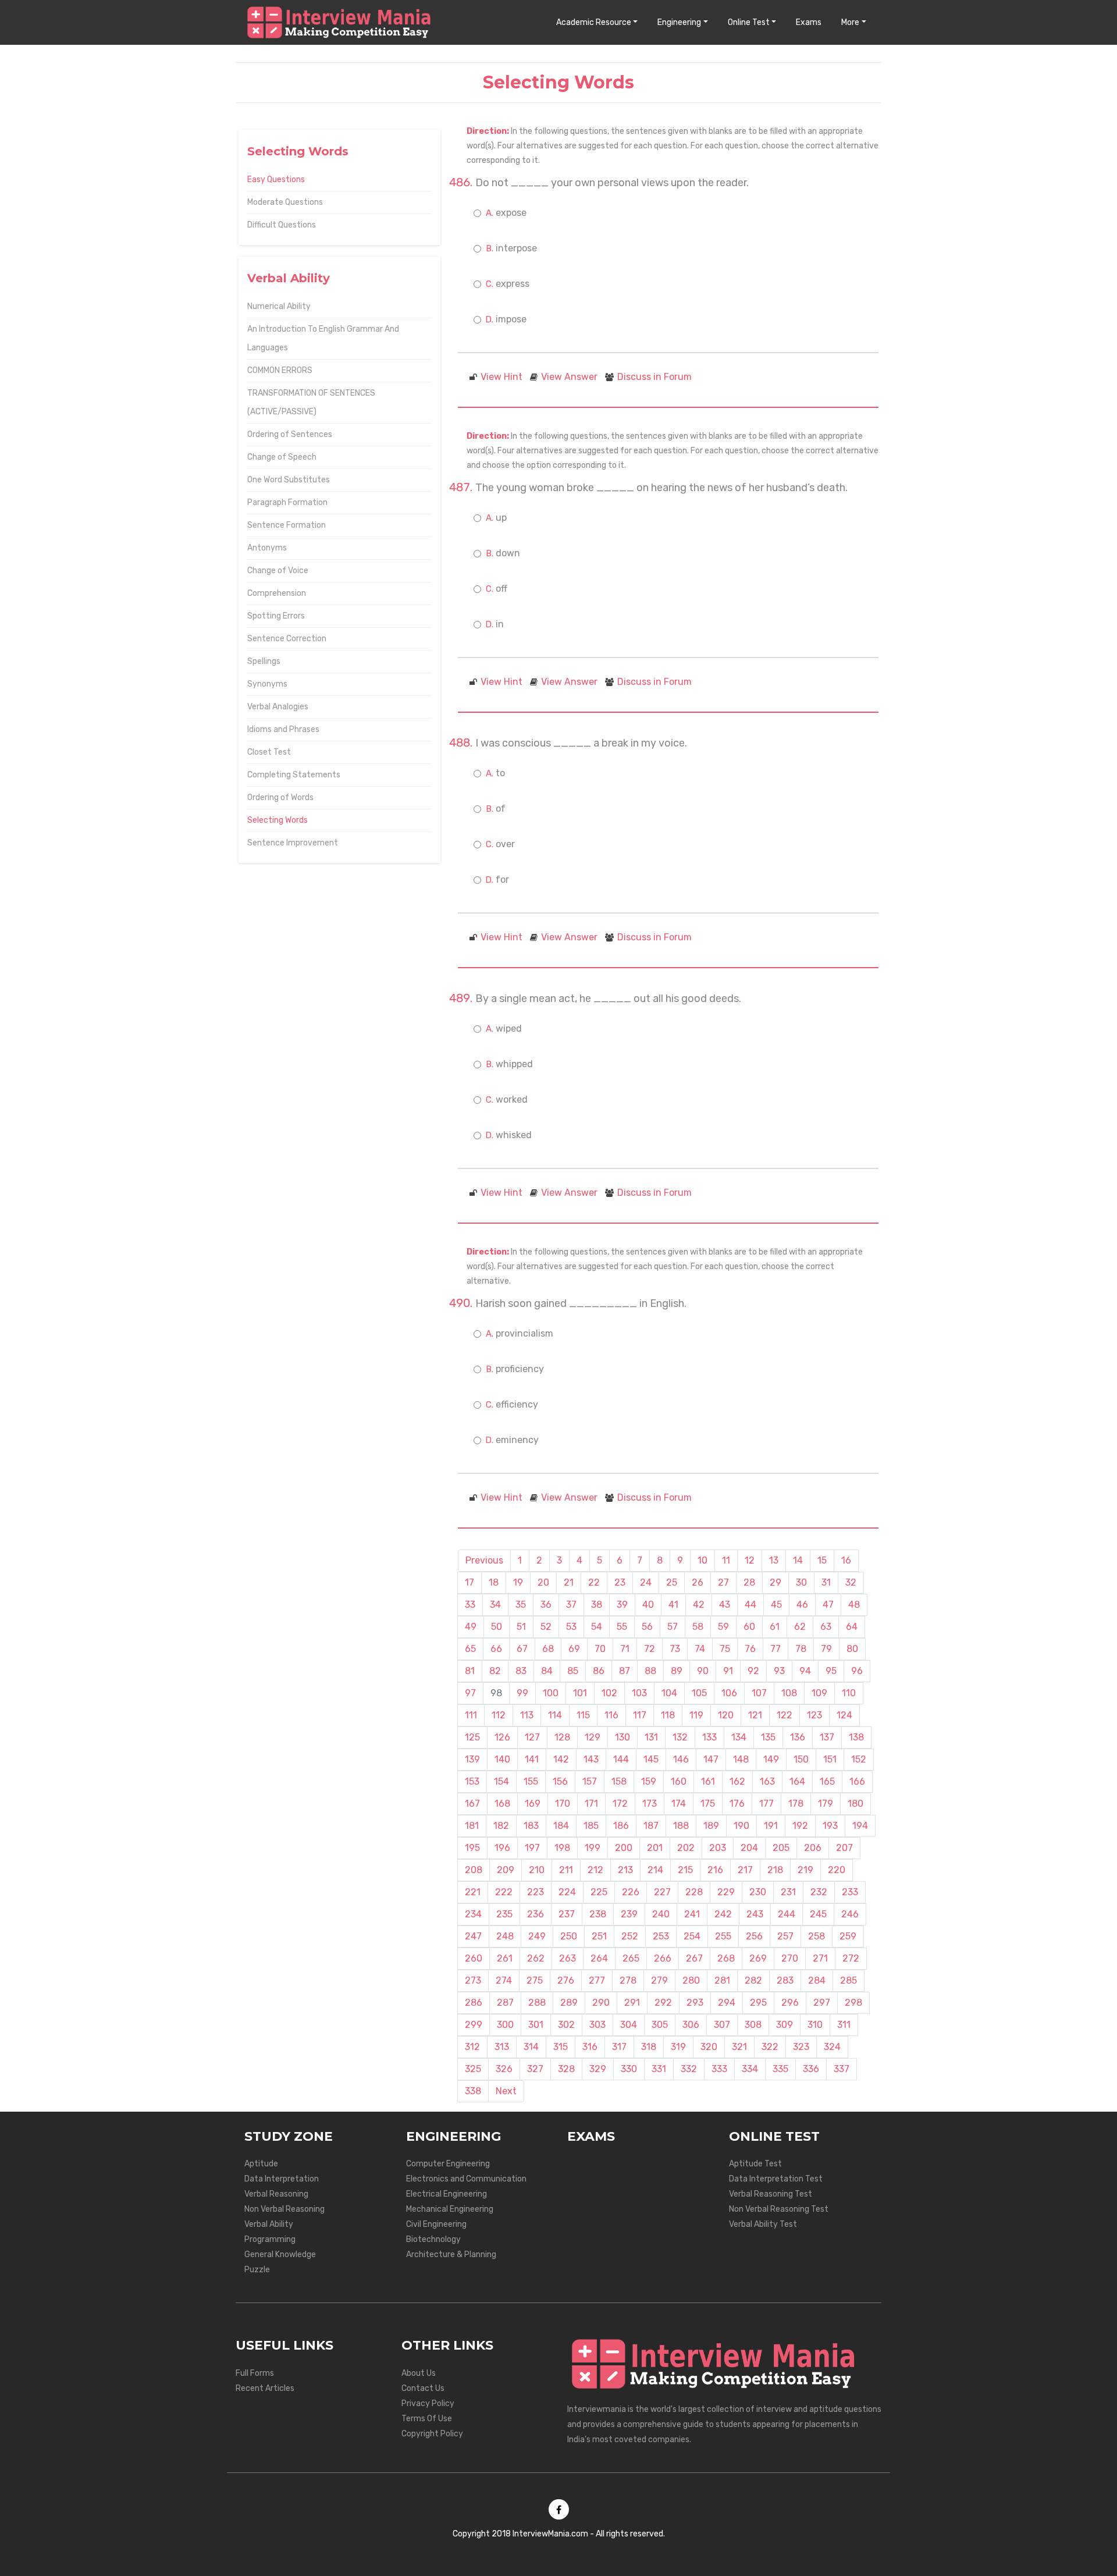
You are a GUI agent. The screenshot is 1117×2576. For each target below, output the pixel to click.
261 (505, 1958)
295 (758, 2003)
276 (566, 1980)
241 (692, 1914)
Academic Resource (594, 22)
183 (531, 1826)
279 (659, 1980)
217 (745, 1870)
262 (536, 1958)
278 (628, 1980)
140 (502, 1759)
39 (622, 1605)
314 (531, 2047)
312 (472, 2047)
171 (591, 1804)
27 (723, 1582)
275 (535, 1980)
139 (472, 1759)
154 (501, 1781)
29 (776, 1582)
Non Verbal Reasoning (284, 2209)
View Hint (501, 377)
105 (699, 1693)
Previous (484, 1560)
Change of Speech (282, 457)
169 (533, 1804)
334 (750, 2069)
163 (767, 1781)
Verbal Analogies (278, 707)
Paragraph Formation (287, 502)
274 (504, 1980)
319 (678, 2047)
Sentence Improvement (293, 843)
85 (573, 1671)
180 (855, 1804)
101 (580, 1693)
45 (776, 1605)
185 (591, 1826)
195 (472, 1848)
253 (661, 1936)
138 (856, 1737)
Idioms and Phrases (283, 729)
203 (718, 1848)
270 (790, 1958)
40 (648, 1605)
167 (472, 1804)
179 (826, 1804)
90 (703, 1671)
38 (597, 1605)
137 (827, 1737)
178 (796, 1804)
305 (660, 2025)
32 (851, 1582)
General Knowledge (280, 2255)
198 (562, 1848)
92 (753, 1671)
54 (597, 1627)
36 (546, 1605)
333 (719, 2069)
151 (830, 1759)
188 (681, 1826)
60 (749, 1627)
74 (700, 1649)
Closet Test (269, 752)
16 (846, 1560)
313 (502, 2047)
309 (785, 2025)
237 (567, 1914)
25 (672, 1582)
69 (574, 1649)
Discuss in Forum (654, 377)
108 (789, 1693)
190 (741, 1826)
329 (598, 2069)
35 (521, 1605)
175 (708, 1804)
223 (536, 1892)
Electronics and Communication (466, 2179)
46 (802, 1605)
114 (555, 1715)
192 (800, 1826)
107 (759, 1693)
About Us (419, 2373)
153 (472, 1781)
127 (532, 1737)
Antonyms (267, 548)
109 (819, 1693)
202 (686, 1848)
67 (522, 1649)
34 (495, 1605)
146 (681, 1759)
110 (849, 1693)
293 (695, 2003)
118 (668, 1715)
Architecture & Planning (451, 2255)
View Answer (569, 377)
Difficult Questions (282, 225)
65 (470, 1649)
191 (771, 1826)
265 (631, 1958)
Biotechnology (433, 2239)
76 (750, 1649)
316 (590, 2047)
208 (474, 1870)
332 (689, 2069)
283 (785, 1980)
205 (781, 1848)
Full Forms (255, 2373)
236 (536, 1914)
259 (848, 1936)
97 (470, 1693)
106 (729, 1693)
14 (798, 1560)
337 (842, 2069)
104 (669, 1693)
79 (826, 1649)
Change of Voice (278, 571)
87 (625, 1671)
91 (728, 1671)
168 (502, 1804)
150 (801, 1759)
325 (473, 2069)
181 (472, 1826)
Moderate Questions (285, 202)
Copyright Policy (432, 2434)
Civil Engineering (436, 2224)
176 (737, 1804)
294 (727, 2003)
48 (854, 1605)
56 (647, 1627)
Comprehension (277, 593)
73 (675, 1649)
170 (563, 1804)
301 (536, 2025)
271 (820, 1958)
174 (679, 1804)
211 (566, 1870)
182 (501, 1826)
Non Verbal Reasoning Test (779, 2209)
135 (768, 1737)
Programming (270, 2239)
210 (537, 1870)
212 (595, 1870)
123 (814, 1715)
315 (561, 2047)
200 (624, 1848)
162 (737, 1781)
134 (739, 1737)
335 (780, 2069)
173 (650, 1804)
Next (506, 2091)
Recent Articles (265, 2388)
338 (473, 2091)
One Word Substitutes (289, 480)
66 (496, 1649)
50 (497, 1627)
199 (593, 1848)
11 (726, 1560)
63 (826, 1627)
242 (723, 1914)
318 (649, 2047)
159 (649, 1781)
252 (630, 1936)
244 (787, 1914)
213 (625, 1870)
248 (505, 1936)
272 (851, 1958)
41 (673, 1605)
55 (622, 1627)
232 (819, 1892)
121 (755, 1715)
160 (679, 1781)
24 (646, 1582)
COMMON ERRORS (280, 370)
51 (521, 1627)
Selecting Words (278, 820)
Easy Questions (276, 180)
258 (817, 1936)
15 (822, 1560)
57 (673, 1627)
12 (750, 1560)
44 (750, 1605)
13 (774, 1560)
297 (822, 2003)
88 (650, 1671)
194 (860, 1826)
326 (504, 2069)
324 (832, 2047)
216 (715, 1870)
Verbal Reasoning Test (771, 2194)
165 (827, 1781)
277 (597, 1980)
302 (566, 2025)
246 (850, 1914)
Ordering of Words (280, 797)
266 (663, 1958)
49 (471, 1627)
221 (473, 1892)
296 (790, 2003)
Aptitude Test (755, 2164)
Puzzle (257, 2270)
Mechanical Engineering (450, 2209)
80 (852, 1649)
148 (741, 1759)
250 (569, 1936)
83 (521, 1671)
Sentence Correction (287, 639)
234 (473, 1914)
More (850, 22)
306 (691, 2025)
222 (504, 1892)
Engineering (679, 22)
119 (696, 1715)
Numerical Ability (279, 306)
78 (801, 1649)
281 (722, 1980)
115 (583, 1715)
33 (470, 1605)
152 (859, 1759)
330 (629, 2069)
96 (857, 1671)
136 (798, 1737)
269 (758, 1958)
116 (611, 1715)
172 (620, 1804)
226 (631, 1892)
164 (797, 1781)
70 (600, 1649)
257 (785, 1936)
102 (609, 1693)
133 (709, 1737)
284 (817, 1980)
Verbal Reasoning (276, 2194)
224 (567, 1892)
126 (502, 1737)
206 (813, 1848)
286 (474, 2003)
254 (692, 1936)
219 (805, 1870)
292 (663, 2003)
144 (621, 1759)
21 (569, 1582)
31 (826, 1582)
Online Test (749, 22)
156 (560, 1781)
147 (711, 1759)
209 (506, 1870)
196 (502, 1848)
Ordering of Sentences (290, 434)
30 (801, 1582)
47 (828, 1605)
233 (850, 1892)
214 (655, 1870)
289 (569, 2003)
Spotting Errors (276, 616)
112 (499, 1715)
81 (470, 1671)
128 (562, 1737)
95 (831, 1671)
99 (522, 1693)
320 (709, 2047)
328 (566, 2069)
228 (694, 1892)
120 (726, 1715)
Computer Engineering (448, 2164)
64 (852, 1627)
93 (779, 1671)
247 (473, 1936)
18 (494, 1582)
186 (621, 1826)
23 (620, 1582)
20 (543, 1582)
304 (629, 2025)
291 (632, 2003)
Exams (809, 22)
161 (708, 1781)
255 (723, 1936)
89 (677, 1671)
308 (753, 2025)
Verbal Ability (269, 2224)
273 (473, 1980)
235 (504, 1914)
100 (551, 1693)
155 (531, 1781)
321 (739, 2047)
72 (650, 1649)
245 (818, 1914)
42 (699, 1605)
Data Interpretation (282, 2179)
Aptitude (261, 2164)
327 (535, 2069)
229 (726, 1892)
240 (661, 1914)
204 (749, 1848)
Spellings (264, 661)
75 (725, 1649)
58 (698, 1627)
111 (471, 1715)
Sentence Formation (287, 525)
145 (651, 1759)
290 (601, 2003)
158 (619, 1781)
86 (599, 1671)
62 (800, 1627)
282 (753, 1980)
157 (590, 1781)
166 (857, 1781)
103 (639, 1693)
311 (844, 2025)
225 (599, 1892)
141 (532, 1759)
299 (474, 2025)
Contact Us (423, 2388)
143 (591, 1759)
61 (775, 1627)
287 (505, 2003)
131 (651, 1737)
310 (815, 2025)
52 (546, 1627)
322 (770, 2047)
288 (537, 2003)
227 (662, 1892)
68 (548, 1649)
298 (853, 2003)
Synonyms (267, 684)
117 (640, 1715)
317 (619, 2047)
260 (474, 1958)
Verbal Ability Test (763, 2224)
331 (659, 2069)
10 (702, 1560)
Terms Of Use (427, 2419)
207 (844, 1848)
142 (561, 1759)
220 (837, 1870)
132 (680, 1737)
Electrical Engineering (447, 2194)
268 (726, 1958)
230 (758, 1892)
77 (776, 1649)
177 (766, 1804)
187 (651, 1826)
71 (625, 1649)
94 (805, 1671)
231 (788, 1892)
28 (749, 1582)
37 (571, 1605)
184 (561, 1826)
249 (537, 1936)
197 (532, 1848)
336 (811, 2069)
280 (691, 1980)
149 (771, 1759)
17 (469, 1582)
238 (598, 1914)
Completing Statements (294, 775)
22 (594, 1582)
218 (775, 1870)
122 (785, 1715)
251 (599, 1936)
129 (593, 1737)
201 (655, 1848)
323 (801, 2047)
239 (629, 1914)
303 (597, 2025)
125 (472, 1737)
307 (722, 2025)
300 (505, 2025)
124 (844, 1715)
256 (754, 1936)
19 (518, 1582)
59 (723, 1627)
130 (622, 1737)
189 (711, 1826)
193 (830, 1826)
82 (495, 1671)
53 (571, 1627)
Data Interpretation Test (776, 2179)
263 (568, 1958)
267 (694, 1958)
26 (698, 1582)
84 (547, 1671)
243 (755, 1914)
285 (849, 1980)
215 (685, 1870)
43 (725, 1605)
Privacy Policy (428, 2403)
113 (527, 1715)
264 (599, 1958)
